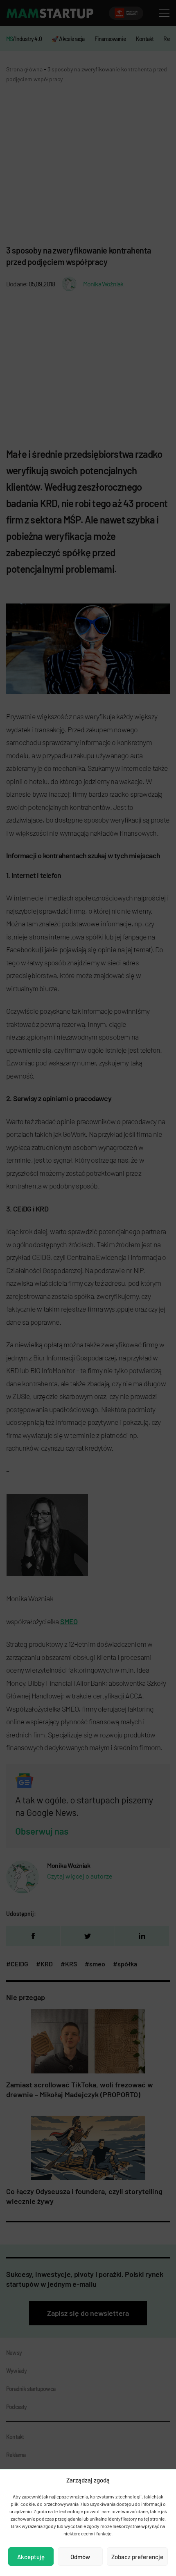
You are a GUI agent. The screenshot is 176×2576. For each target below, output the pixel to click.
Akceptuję (31, 2557)
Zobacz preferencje (137, 2557)
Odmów (80, 2557)
